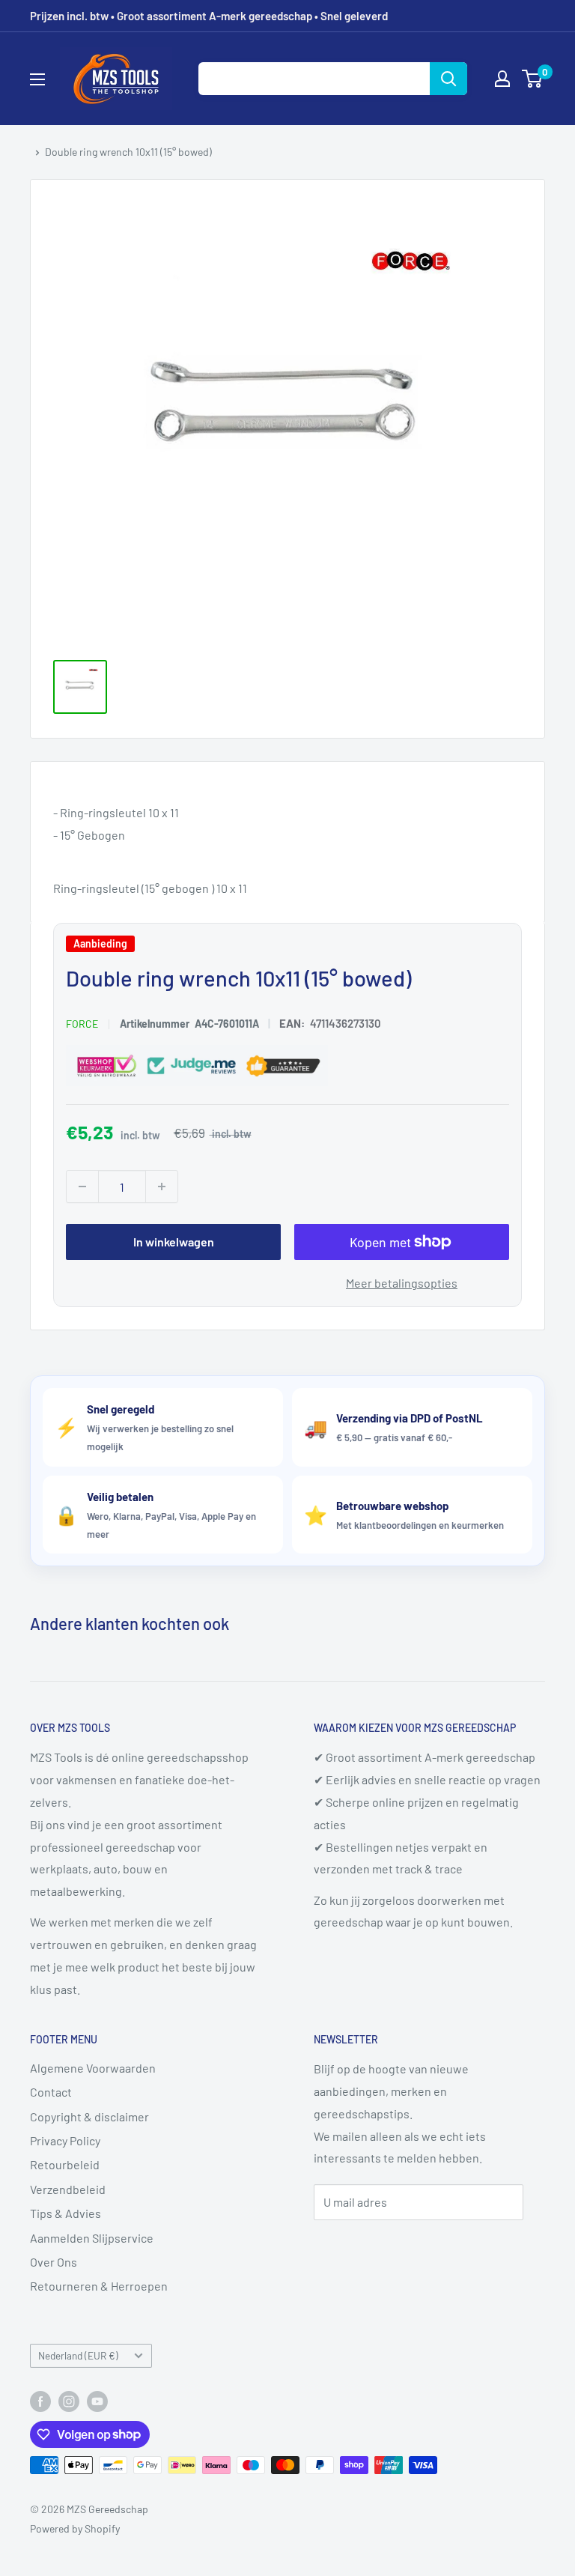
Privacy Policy (65, 2140)
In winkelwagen (174, 1242)
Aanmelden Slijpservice (92, 2238)
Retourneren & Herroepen (99, 2286)
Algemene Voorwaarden (93, 2068)
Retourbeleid (65, 2164)
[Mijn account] (502, 79)
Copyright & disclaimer (89, 2116)
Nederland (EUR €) (78, 2355)
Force (82, 1024)
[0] (533, 79)
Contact (51, 2092)
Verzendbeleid (68, 2189)
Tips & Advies (66, 2213)
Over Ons (54, 2262)
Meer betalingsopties (402, 1283)
